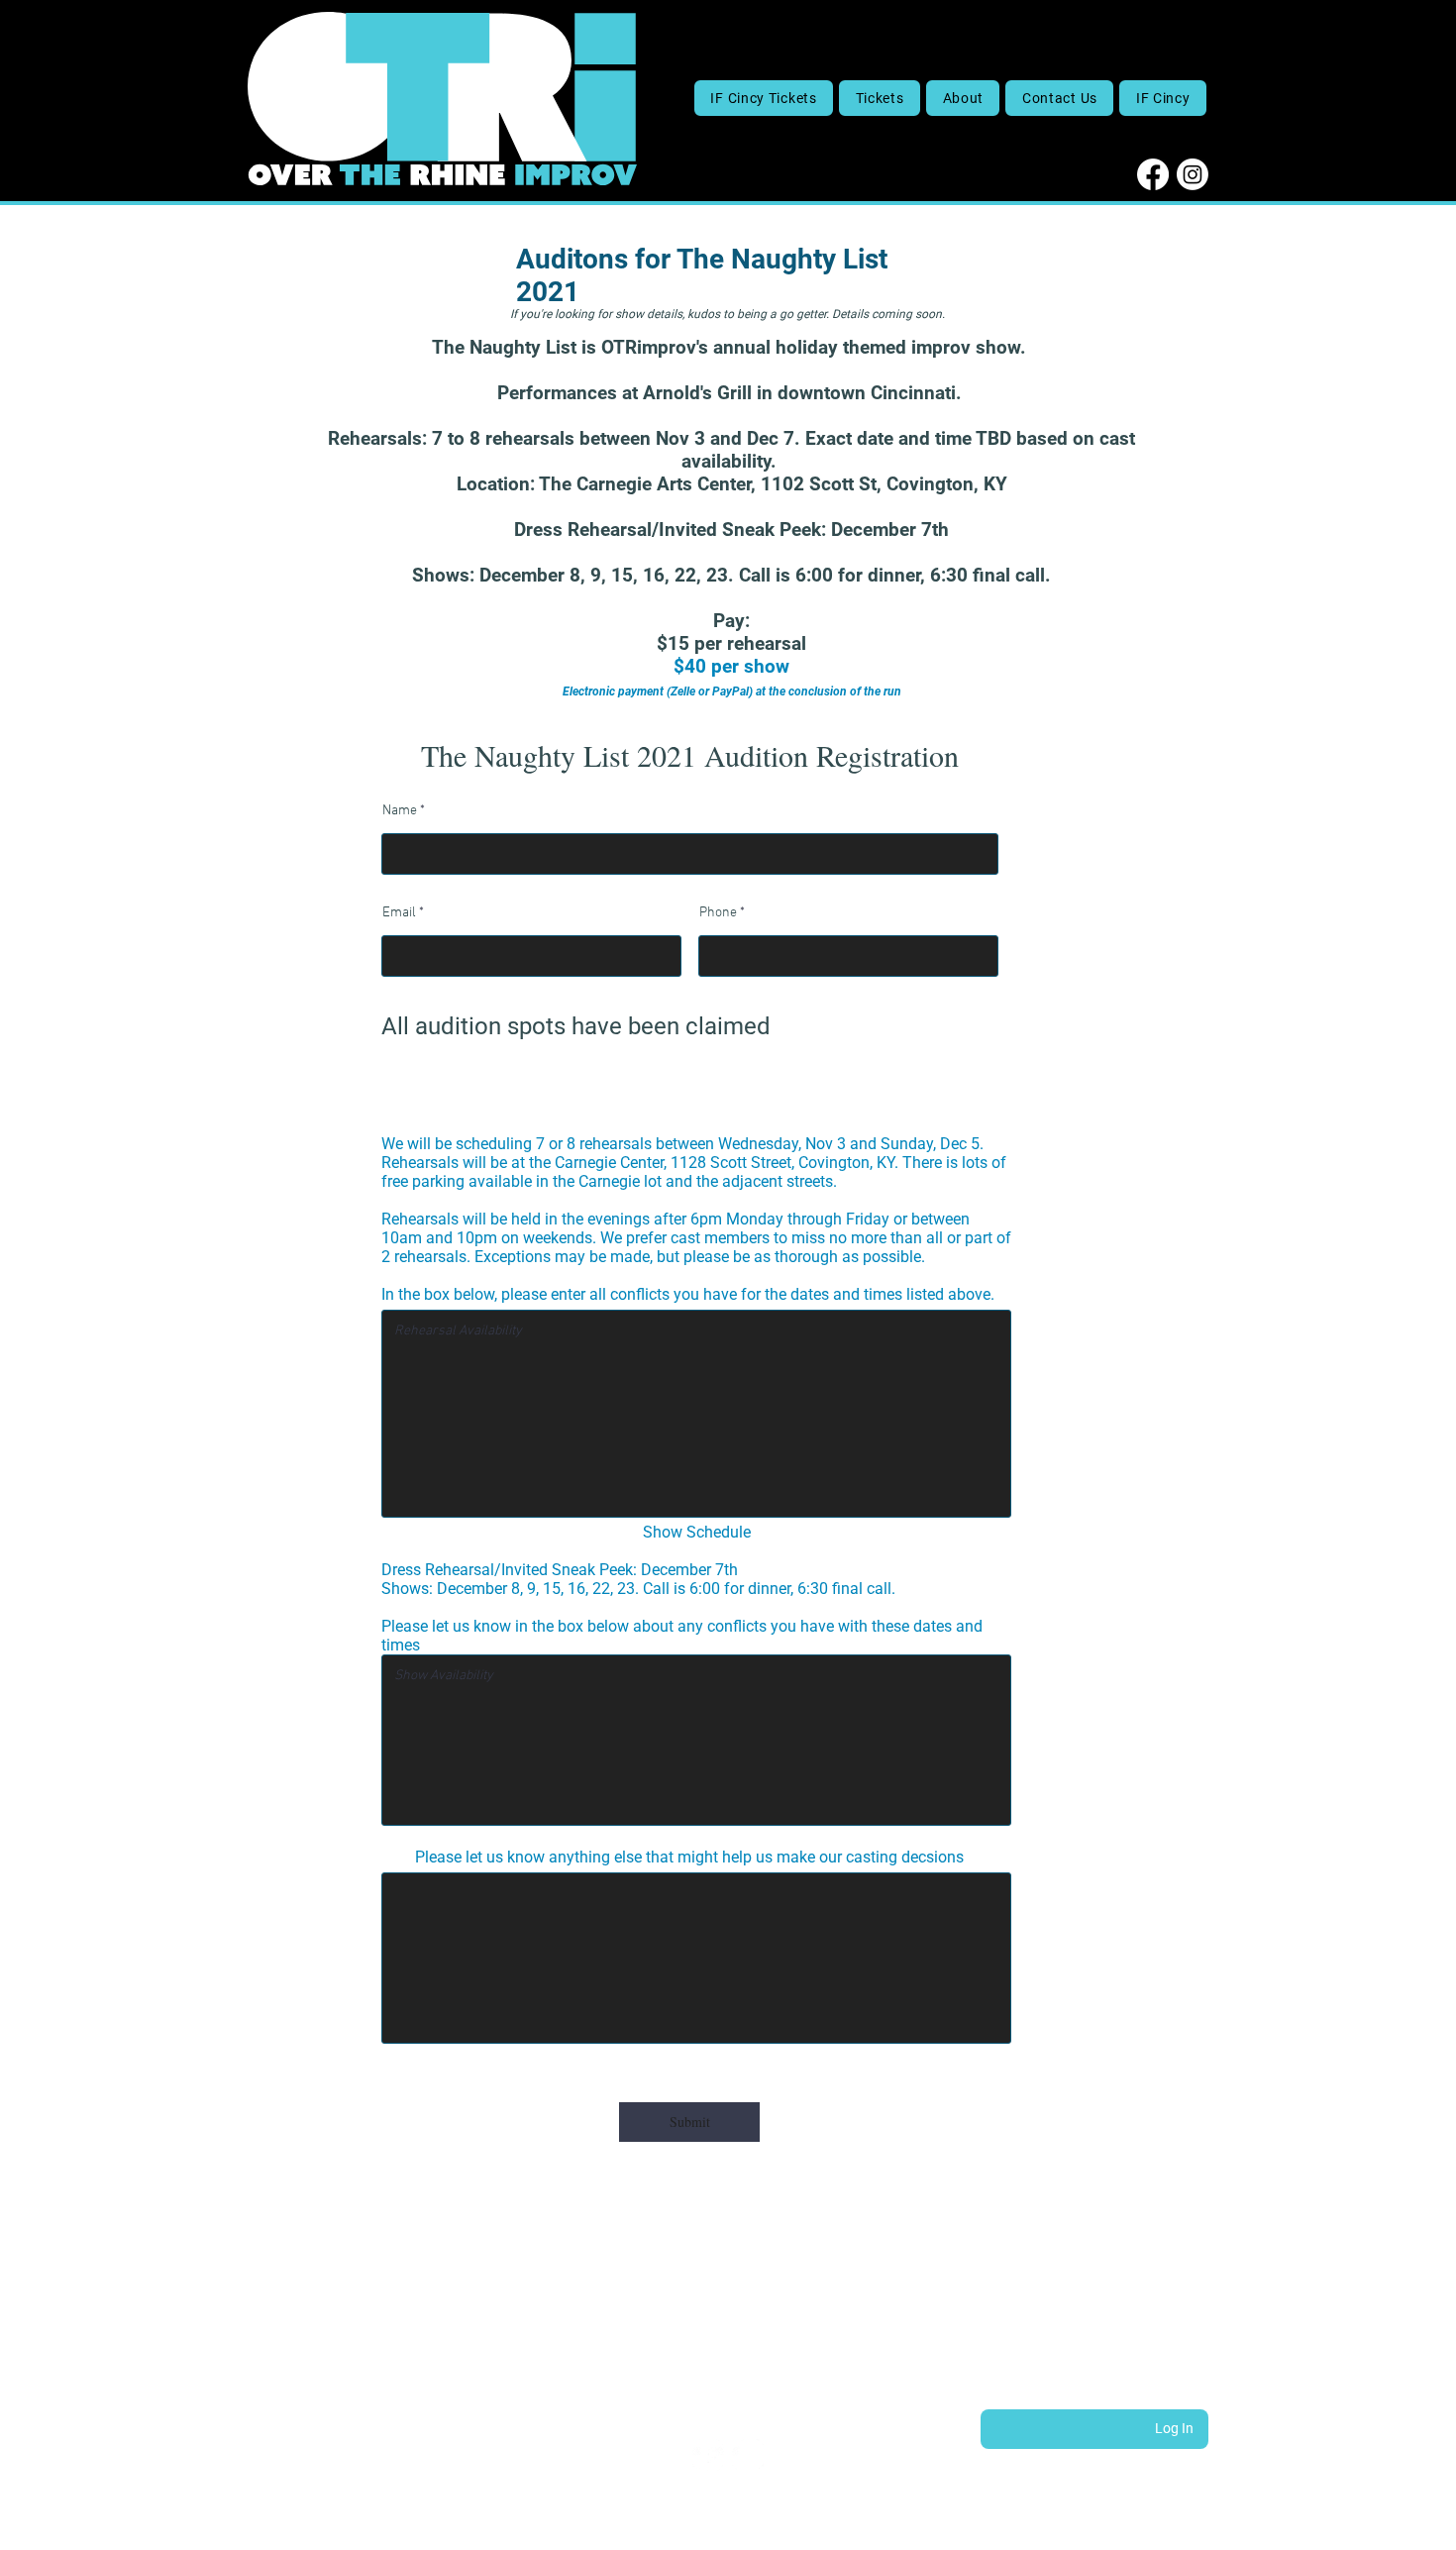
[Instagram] (1193, 174)
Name (400, 811)
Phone (718, 913)
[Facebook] (1153, 174)
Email (399, 913)
